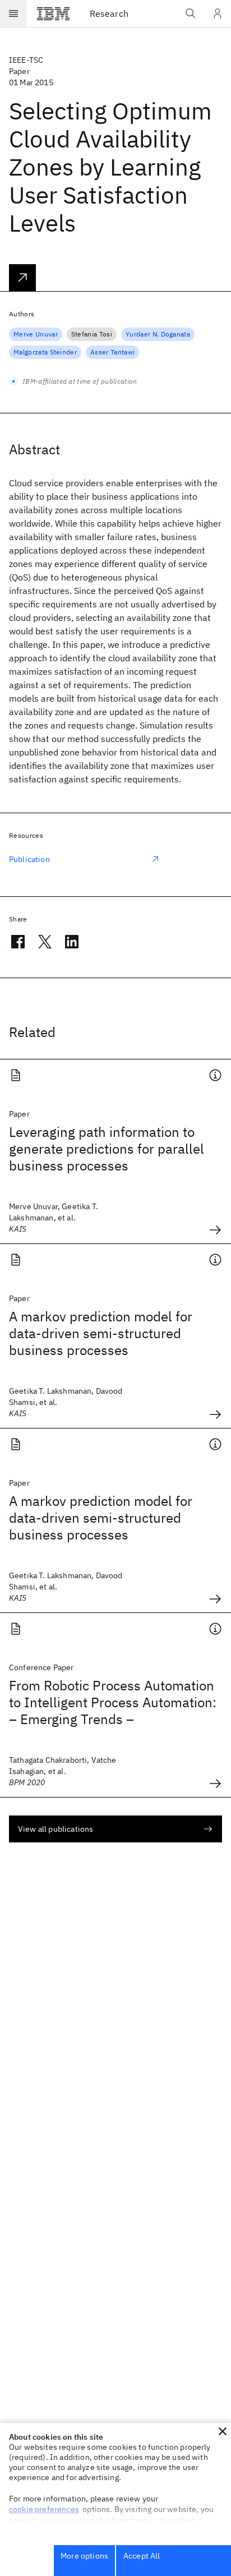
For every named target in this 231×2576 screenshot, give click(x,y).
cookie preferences (44, 2509)
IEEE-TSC (26, 60)
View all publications (56, 1829)
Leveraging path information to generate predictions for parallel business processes (107, 1149)
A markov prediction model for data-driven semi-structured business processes (101, 1333)
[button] (223, 2431)
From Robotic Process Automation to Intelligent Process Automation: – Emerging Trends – (113, 1702)
